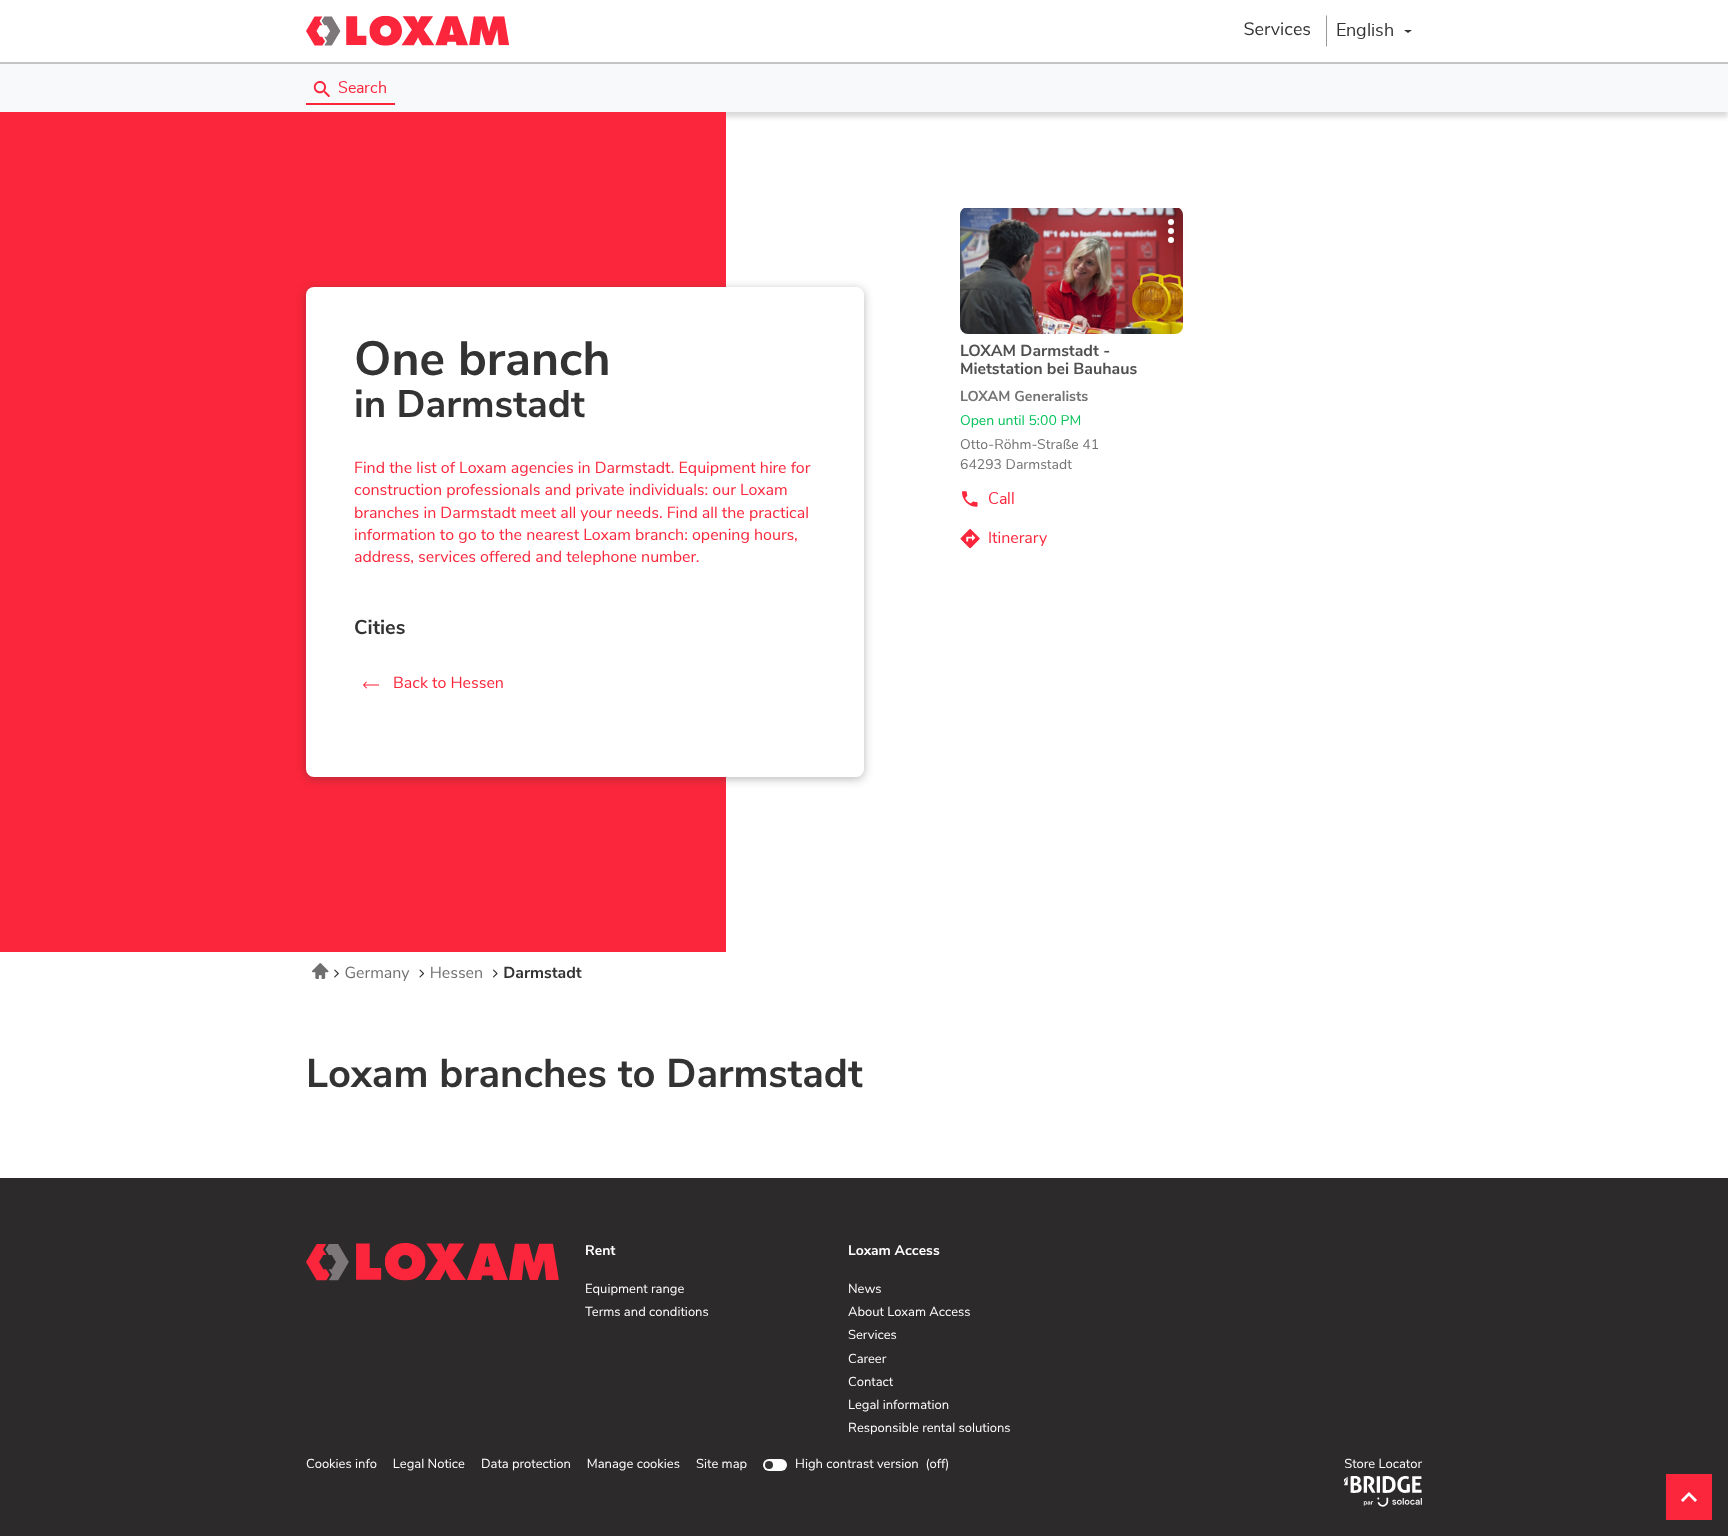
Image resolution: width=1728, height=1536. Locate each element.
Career (867, 1360)
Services (1277, 30)
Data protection (526, 1465)
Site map (721, 1464)
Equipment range (634, 1290)
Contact (870, 1383)
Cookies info (341, 1465)
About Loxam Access (909, 1313)
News (864, 1290)
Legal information (898, 1406)
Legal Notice (429, 1465)
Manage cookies (633, 1464)
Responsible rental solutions (929, 1429)
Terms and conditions (647, 1313)
